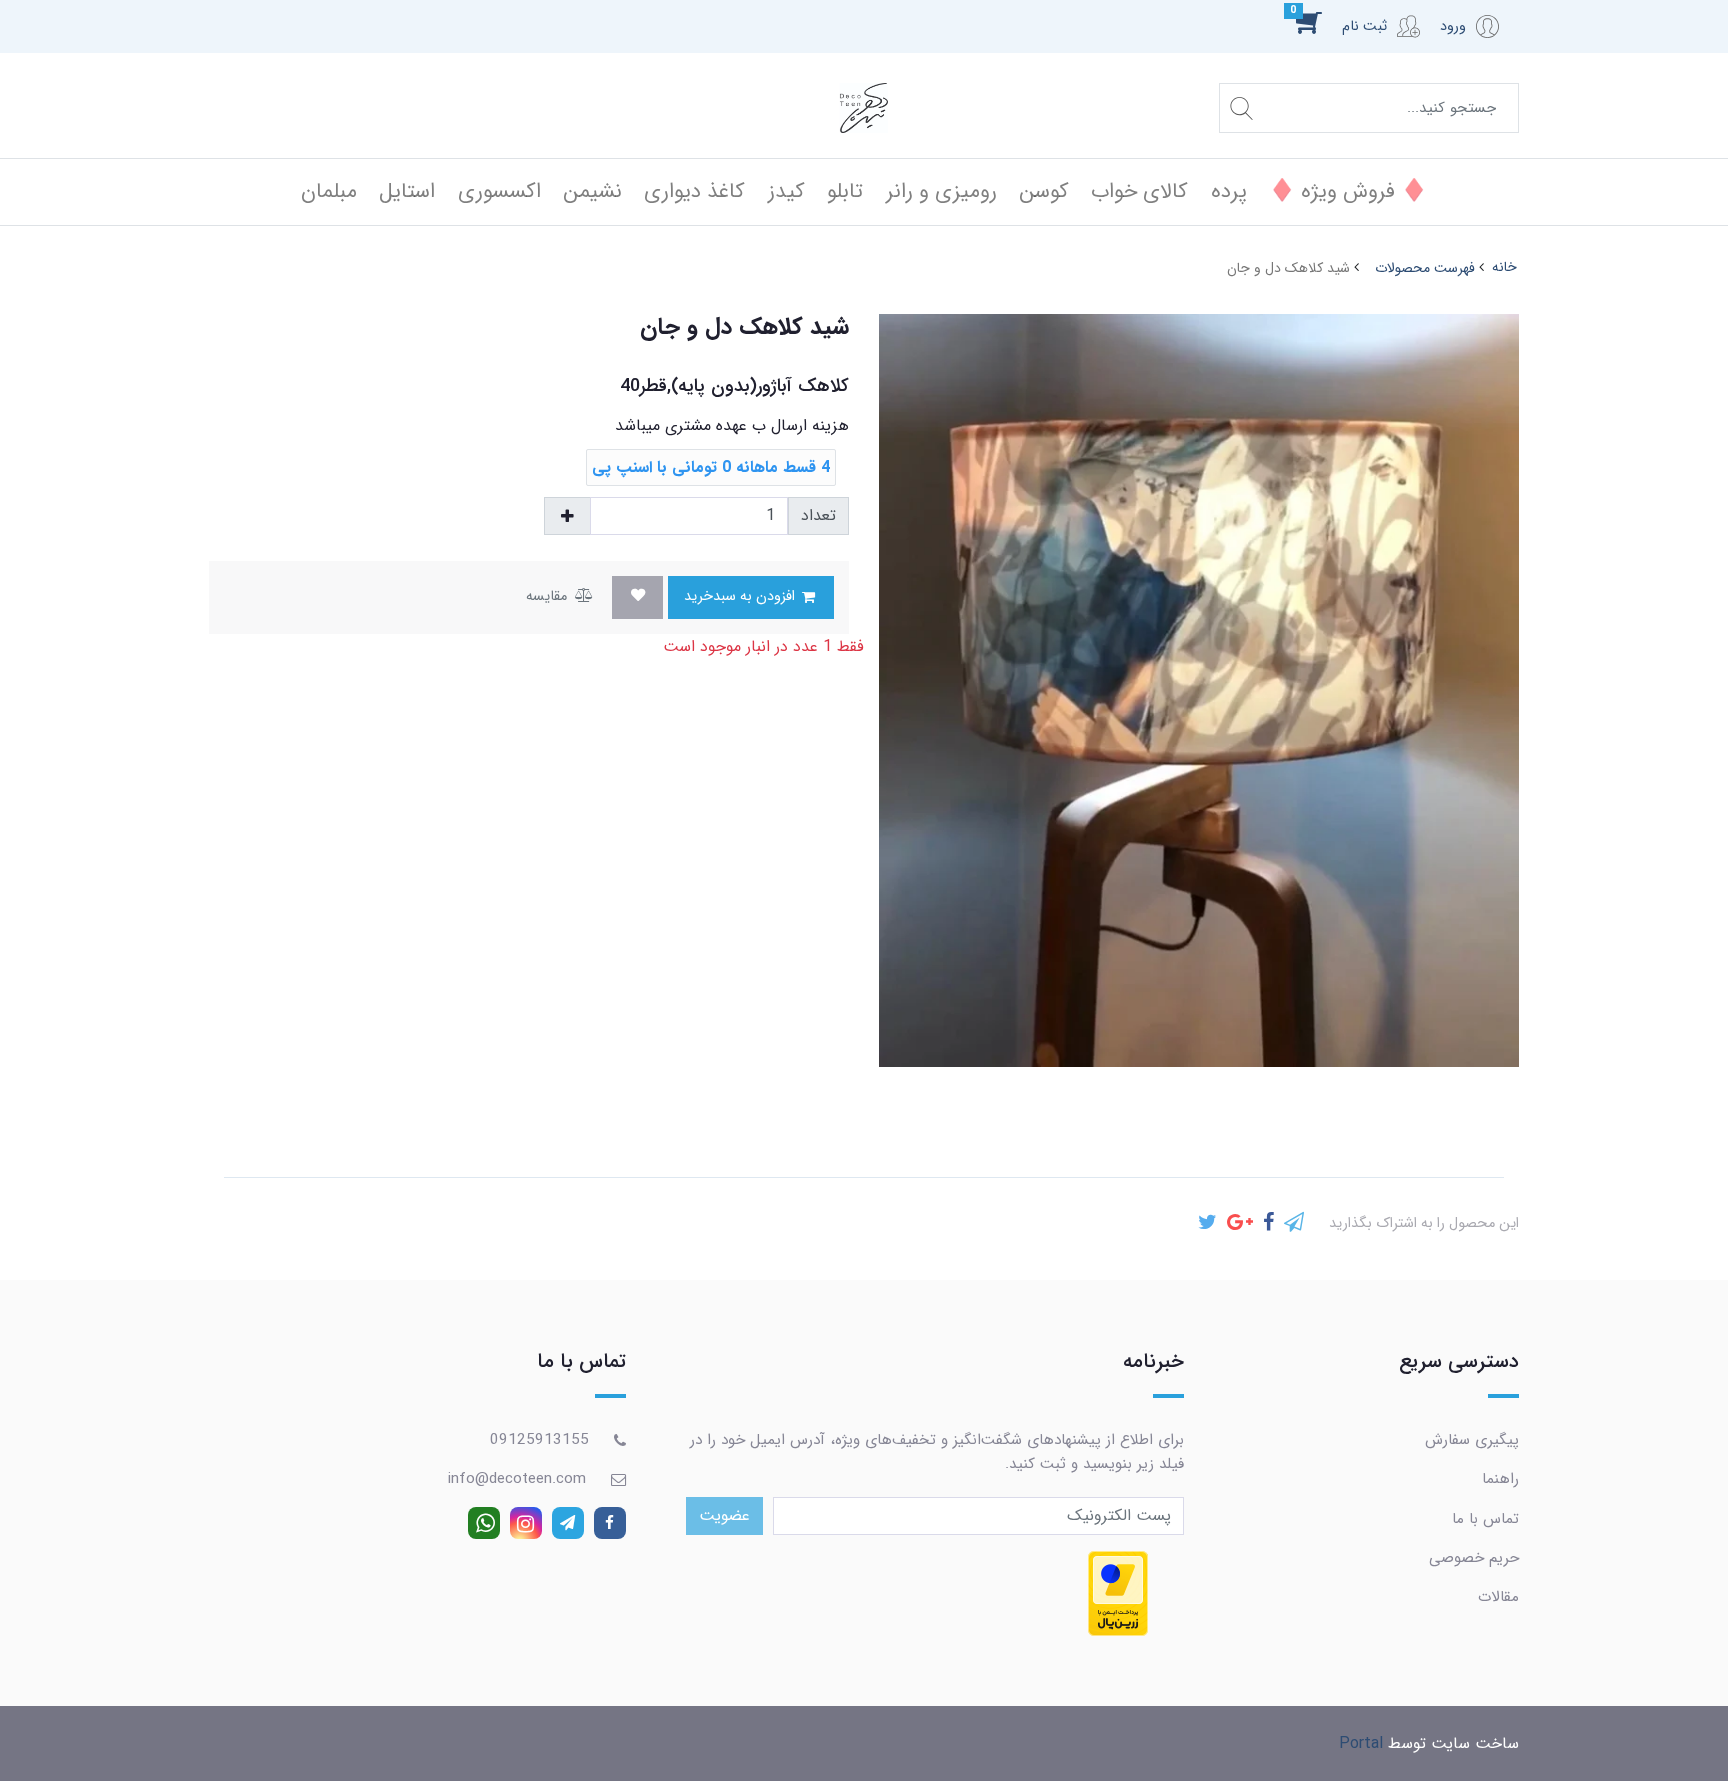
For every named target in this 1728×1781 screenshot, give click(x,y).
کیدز (786, 191)
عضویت (724, 1515)
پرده (1229, 191)
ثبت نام (1364, 26)
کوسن (1044, 191)
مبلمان (329, 191)
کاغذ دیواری (694, 191)
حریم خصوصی (1474, 1558)
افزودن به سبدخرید (741, 596)
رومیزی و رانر (941, 191)
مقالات (1498, 1597)
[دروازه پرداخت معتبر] (1118, 1593)
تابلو (845, 191)
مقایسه (548, 596)
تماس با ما (1485, 1519)
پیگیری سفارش (1472, 1440)
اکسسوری (499, 191)
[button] (1319, 22)
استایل (407, 191)
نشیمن (592, 191)
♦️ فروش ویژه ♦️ (1348, 191)
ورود (1453, 26)
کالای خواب (1139, 191)
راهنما (1500, 1479)
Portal (1361, 1743)
